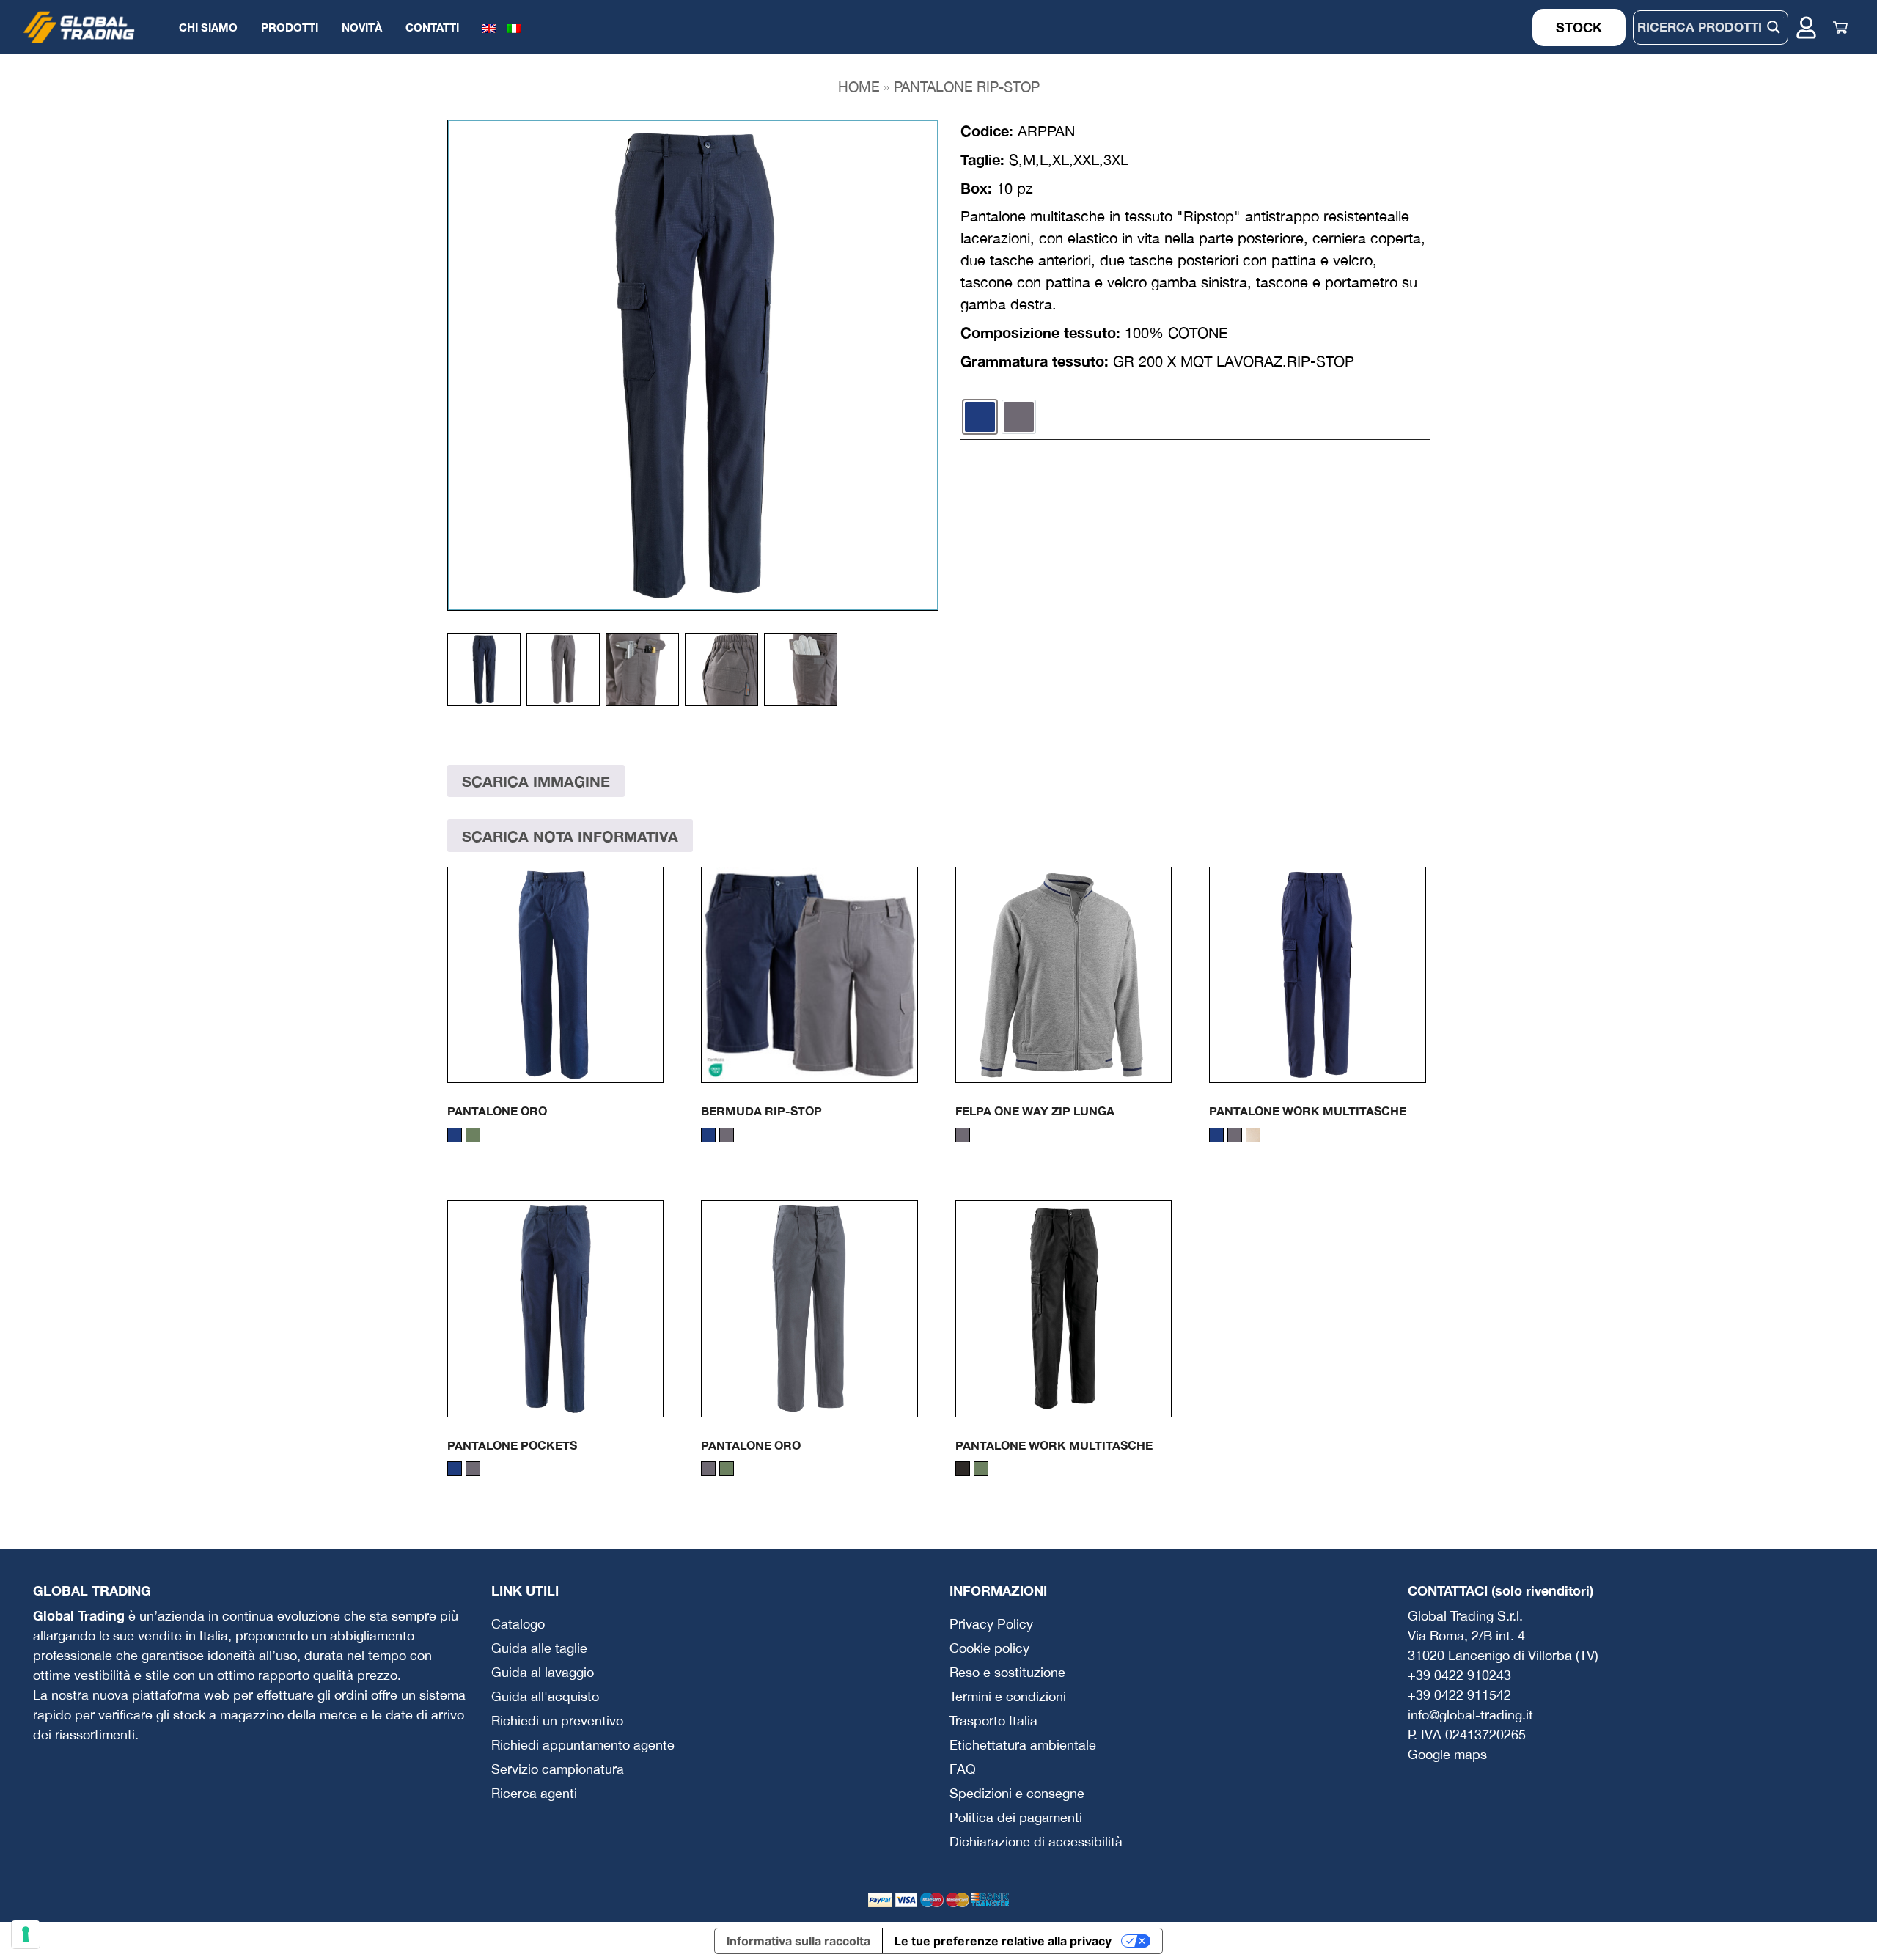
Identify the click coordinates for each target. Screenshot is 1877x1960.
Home (859, 87)
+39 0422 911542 (1459, 1695)
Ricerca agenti (534, 1793)
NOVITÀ (362, 27)
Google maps (1447, 1754)
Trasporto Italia (993, 1721)
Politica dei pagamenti (1016, 1817)
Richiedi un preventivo (557, 1721)
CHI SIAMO (208, 27)
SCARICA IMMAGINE (536, 781)
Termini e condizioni (1008, 1696)
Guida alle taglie (539, 1648)
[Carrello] (1840, 27)
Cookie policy (989, 1648)
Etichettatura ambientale (1023, 1745)
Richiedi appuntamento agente (583, 1745)
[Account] (1806, 27)
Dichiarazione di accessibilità (1036, 1842)
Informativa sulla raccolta (798, 1941)
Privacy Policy (991, 1624)
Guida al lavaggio (543, 1672)
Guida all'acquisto (545, 1696)
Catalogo (518, 1624)
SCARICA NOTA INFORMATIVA (570, 836)
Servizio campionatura (558, 1769)
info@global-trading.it (1470, 1715)
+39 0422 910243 (1459, 1675)
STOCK (1579, 27)
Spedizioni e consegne (1017, 1793)
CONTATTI (432, 27)
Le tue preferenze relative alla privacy (1003, 1941)
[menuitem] (489, 27)
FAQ (963, 1769)
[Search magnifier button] (1774, 27)
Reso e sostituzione (1007, 1672)
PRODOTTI (290, 27)
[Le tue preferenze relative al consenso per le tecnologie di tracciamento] (26, 1934)
